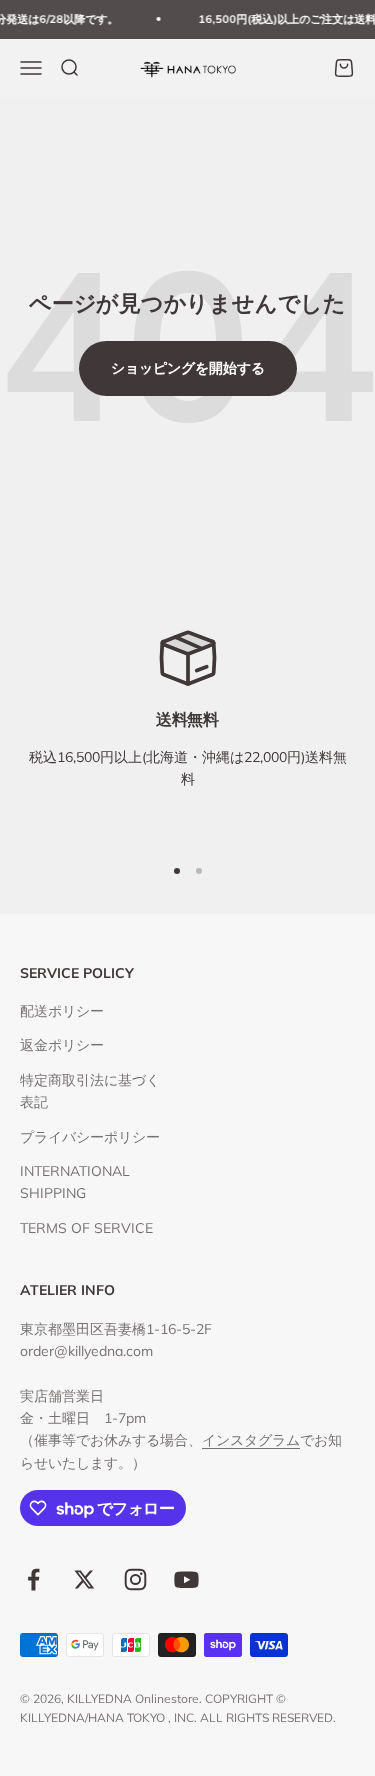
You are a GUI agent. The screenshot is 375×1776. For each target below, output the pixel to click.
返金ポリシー (62, 1045)
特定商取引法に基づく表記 (90, 1091)
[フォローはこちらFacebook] (33, 1579)
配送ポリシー (62, 1011)
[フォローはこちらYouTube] (186, 1579)
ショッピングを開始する (188, 368)
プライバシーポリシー (90, 1137)
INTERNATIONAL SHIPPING (75, 1182)
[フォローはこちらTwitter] (84, 1579)
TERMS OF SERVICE (86, 1228)
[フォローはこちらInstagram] (135, 1579)
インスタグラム (251, 1440)
